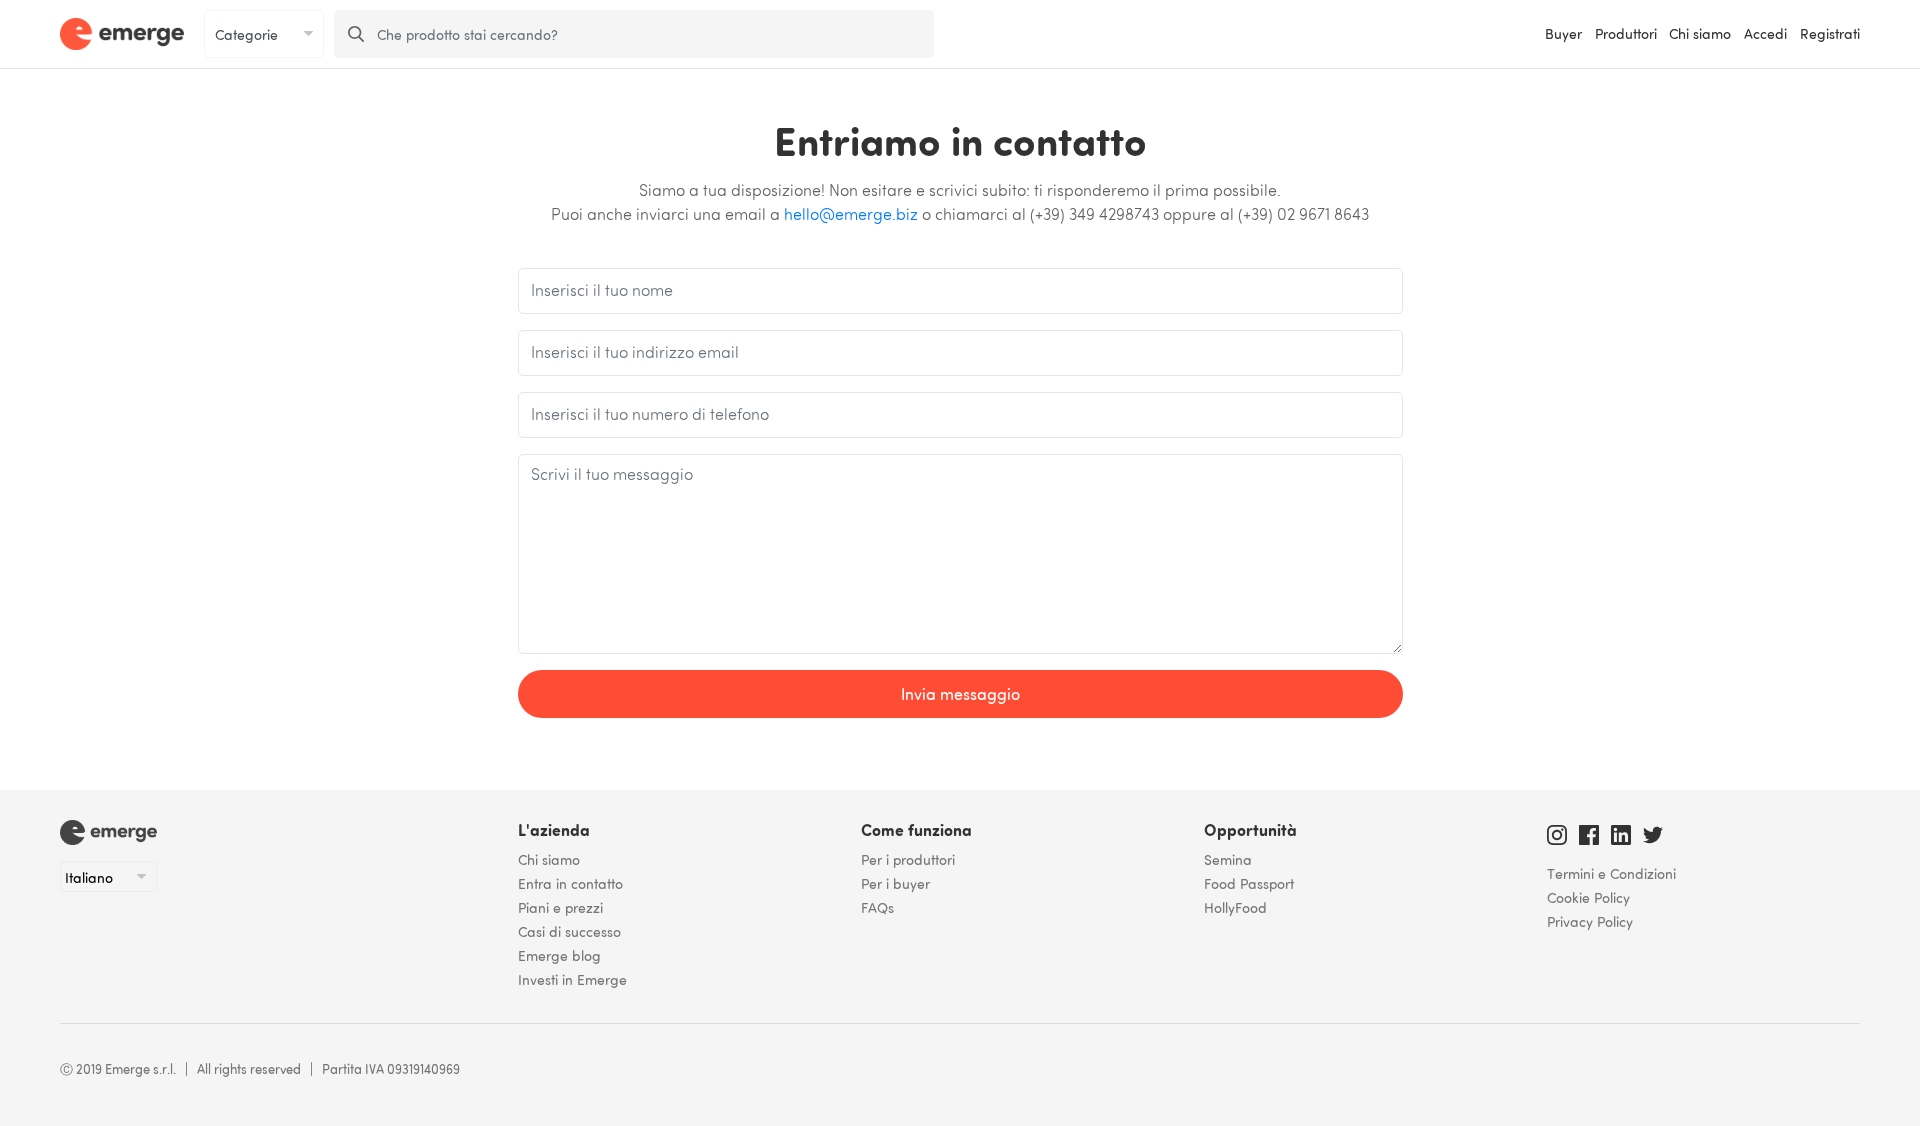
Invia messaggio (960, 694)
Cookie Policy (1588, 897)
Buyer (1563, 33)
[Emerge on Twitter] (1653, 832)
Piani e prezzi (560, 907)
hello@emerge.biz (851, 216)
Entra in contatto (570, 883)
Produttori (1626, 33)
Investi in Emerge (572, 979)
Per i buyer (895, 883)
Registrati (1830, 33)
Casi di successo (569, 931)
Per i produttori (908, 859)
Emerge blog (559, 955)
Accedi (1765, 33)
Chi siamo (1700, 33)
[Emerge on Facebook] (1589, 832)
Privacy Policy (1590, 921)
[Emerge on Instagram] (1557, 832)
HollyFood (1235, 907)
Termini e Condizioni (1611, 873)
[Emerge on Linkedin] (1621, 832)
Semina (1228, 859)
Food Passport (1249, 883)
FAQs (877, 907)
